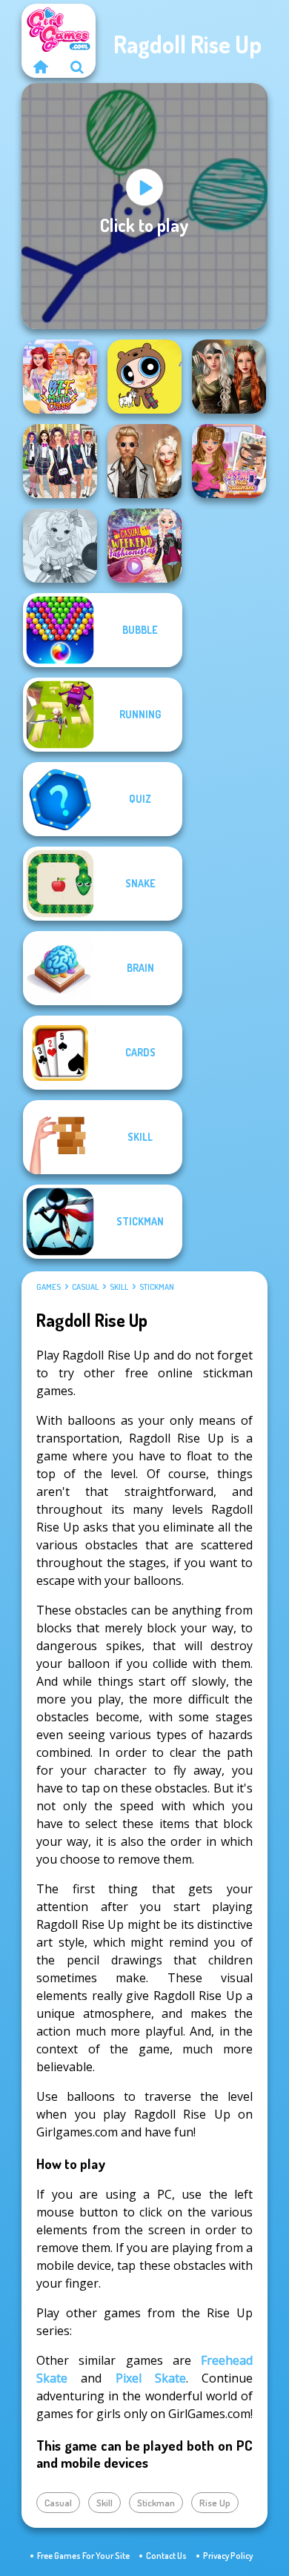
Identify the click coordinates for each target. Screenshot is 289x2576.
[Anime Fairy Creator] (60, 546)
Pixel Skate (151, 2378)
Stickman (157, 1287)
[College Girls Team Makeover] (60, 461)
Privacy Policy (228, 2556)
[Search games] (77, 67)
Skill (119, 1287)
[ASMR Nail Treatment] (229, 461)
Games (49, 1287)
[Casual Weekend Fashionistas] (144, 546)
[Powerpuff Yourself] (144, 377)
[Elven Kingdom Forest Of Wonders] (229, 377)
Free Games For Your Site (83, 2556)
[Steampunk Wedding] (144, 461)
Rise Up (215, 2503)
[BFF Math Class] (60, 377)
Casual (85, 1287)
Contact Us (166, 2556)
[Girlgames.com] (40, 67)
